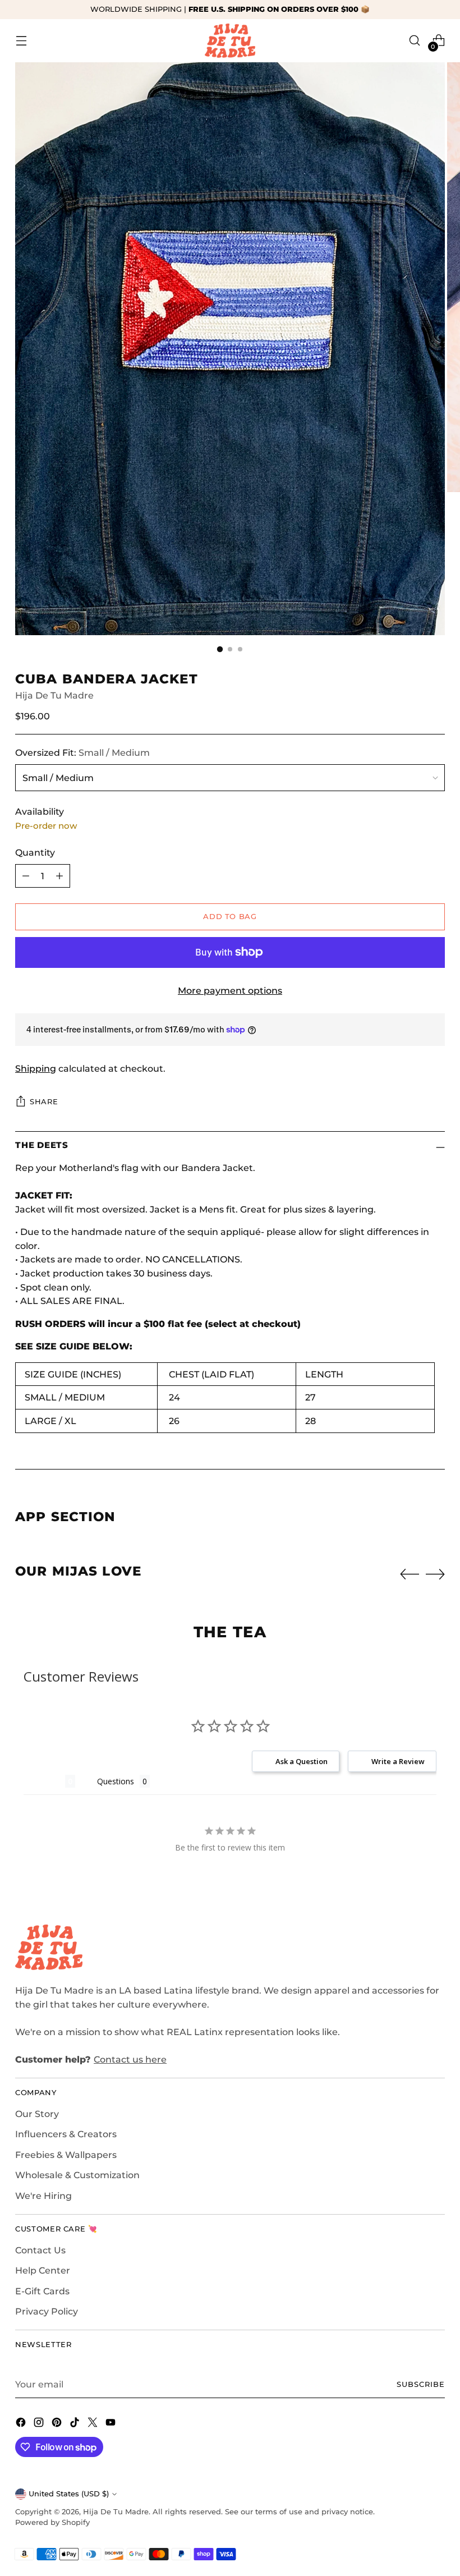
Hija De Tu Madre (54, 695)
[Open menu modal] (21, 41)
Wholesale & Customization (77, 2175)
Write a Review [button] (398, 1761)
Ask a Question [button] (302, 1761)
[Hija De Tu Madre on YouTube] (112, 2424)
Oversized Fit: (82, 752)
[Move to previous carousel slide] (410, 1574)
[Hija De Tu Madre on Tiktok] (76, 2424)
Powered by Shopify (52, 2522)
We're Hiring (43, 2196)
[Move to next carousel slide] (435, 1574)
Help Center (43, 2270)
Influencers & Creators (66, 2134)
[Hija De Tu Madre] (230, 41)
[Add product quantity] (59, 876)
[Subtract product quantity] (26, 876)
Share (44, 1102)
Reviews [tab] (44, 1781)
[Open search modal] (415, 41)
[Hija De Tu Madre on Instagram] (40, 2424)
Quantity (35, 852)
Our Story (37, 2114)
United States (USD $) (69, 2494)
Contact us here (130, 2059)
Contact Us (40, 2250)
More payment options (230, 990)
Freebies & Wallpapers (66, 2155)
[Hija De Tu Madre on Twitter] (94, 2424)
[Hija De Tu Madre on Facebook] (22, 2424)
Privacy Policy (47, 2311)
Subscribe (421, 2384)
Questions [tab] (116, 1781)
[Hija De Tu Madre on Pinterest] (58, 2424)
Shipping (36, 1068)
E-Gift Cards (42, 2291)
